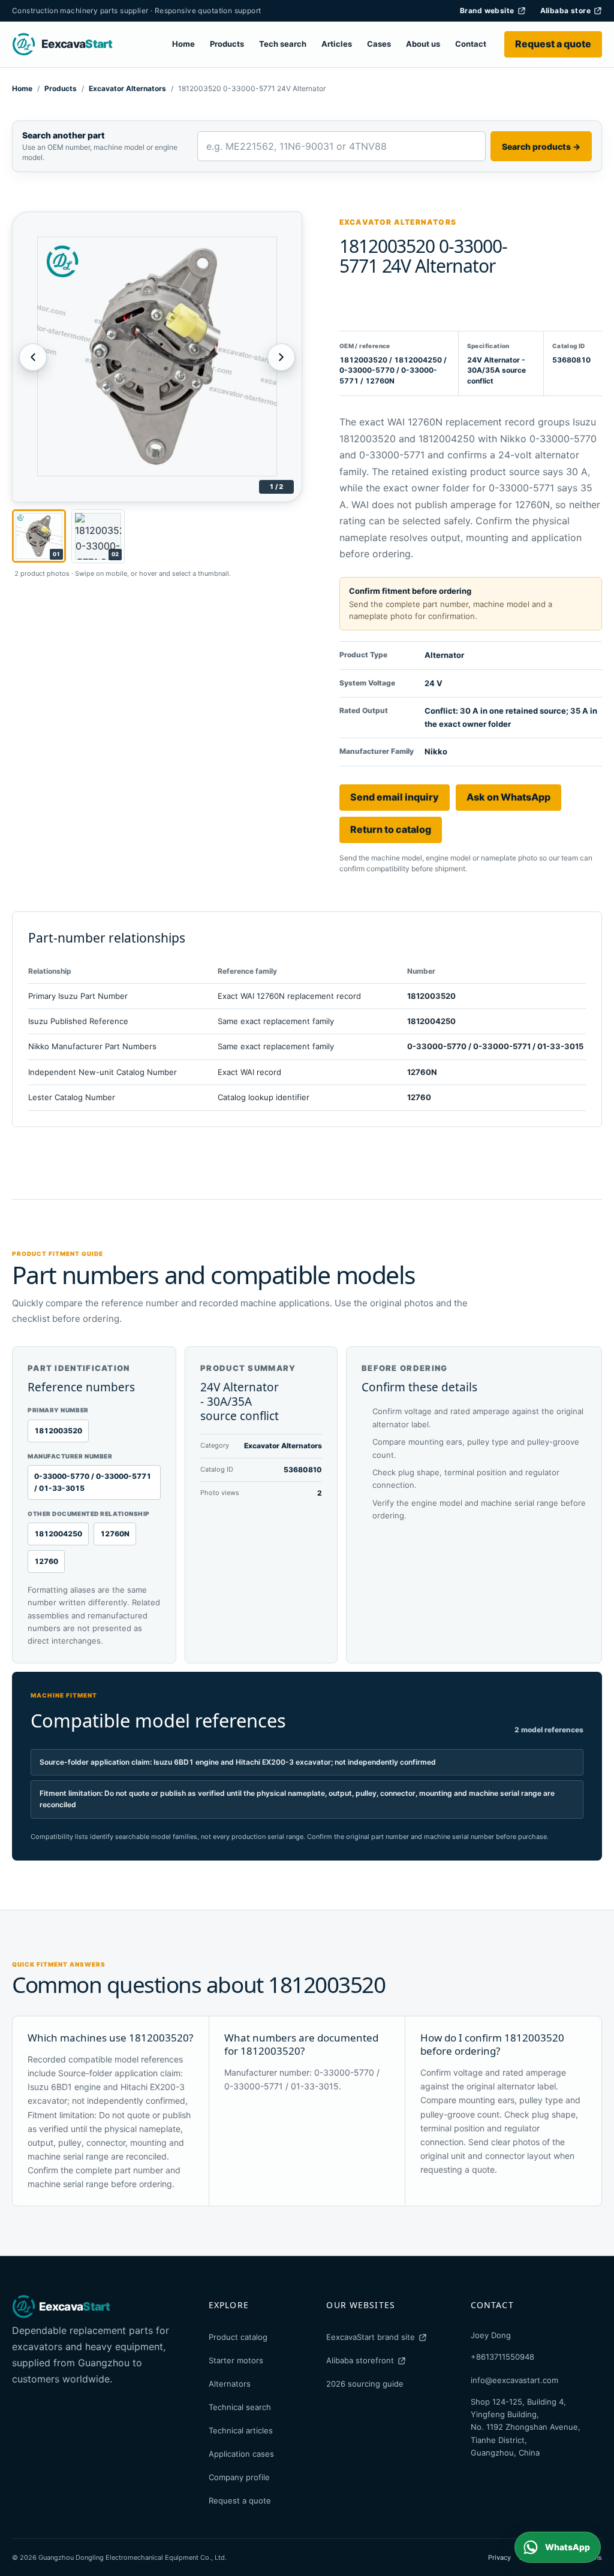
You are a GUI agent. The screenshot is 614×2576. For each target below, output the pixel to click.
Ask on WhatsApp (508, 797)
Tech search (283, 44)
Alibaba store (565, 10)
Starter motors (236, 2360)
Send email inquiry (395, 797)
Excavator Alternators (127, 88)
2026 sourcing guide (365, 2384)
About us (423, 44)
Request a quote (553, 44)
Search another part (64, 135)
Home (183, 44)
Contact (471, 44)
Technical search (240, 2407)
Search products (541, 147)
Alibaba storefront (360, 2360)
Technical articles (241, 2430)
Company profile (239, 2477)
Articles (337, 44)
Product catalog (238, 2337)
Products (227, 44)
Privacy (499, 2557)
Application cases (241, 2454)
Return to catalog (391, 829)
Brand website (487, 10)
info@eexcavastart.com (514, 2380)
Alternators (230, 2384)
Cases (379, 44)
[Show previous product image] (33, 357)
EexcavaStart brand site (371, 2337)
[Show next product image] (281, 357)
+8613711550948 (502, 2357)
